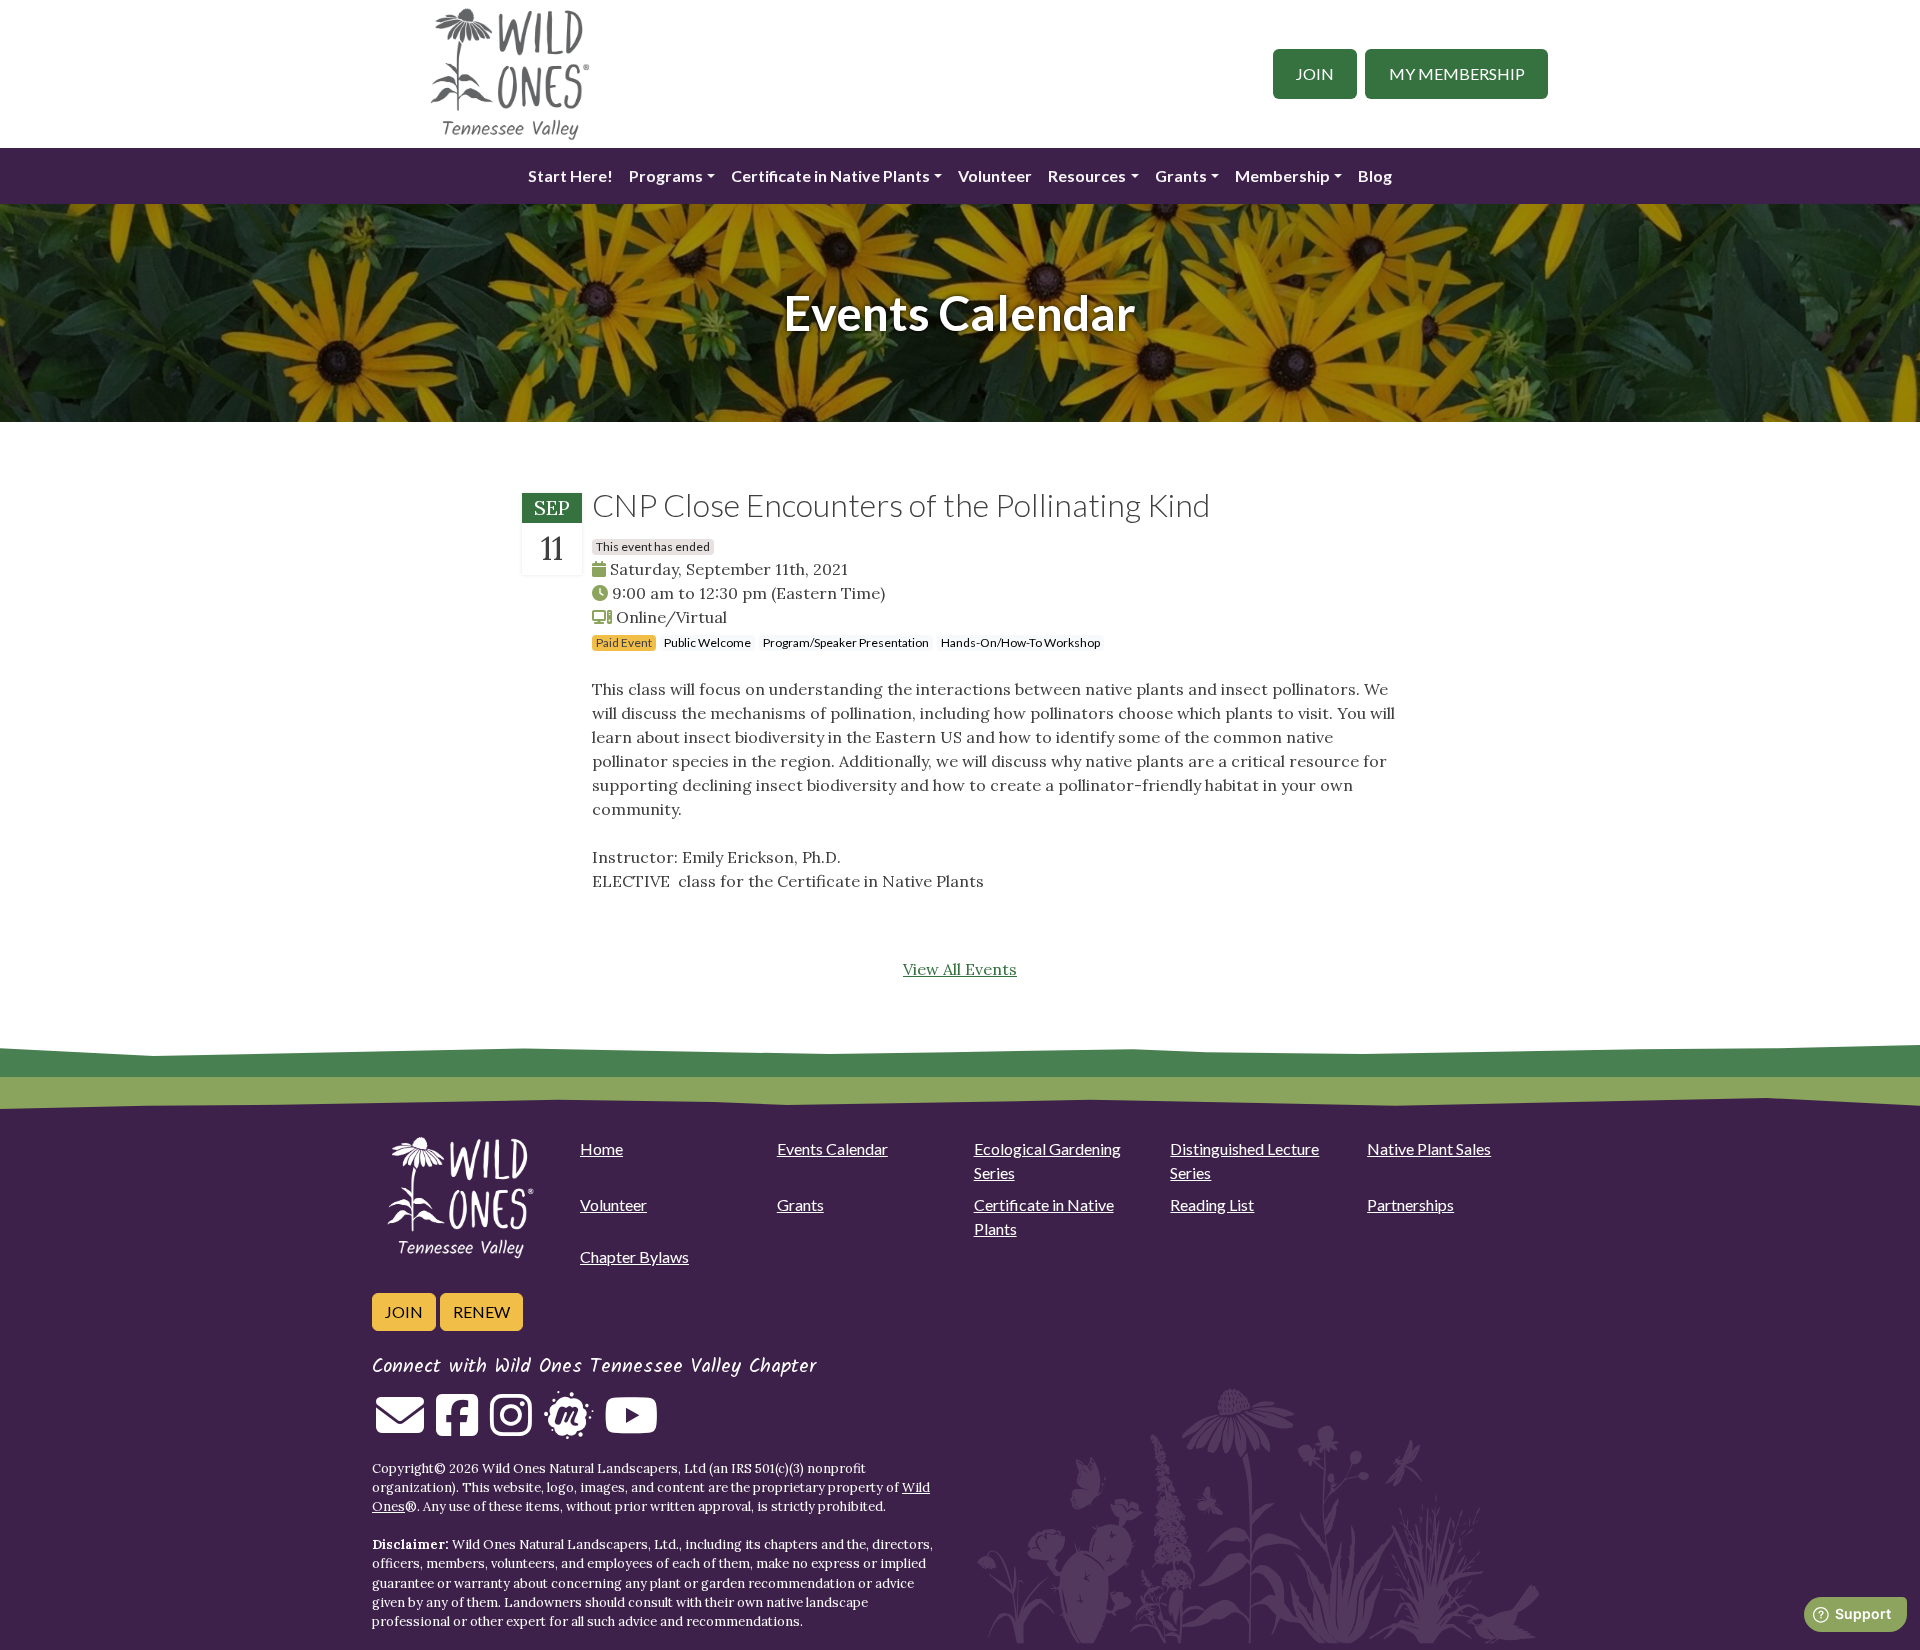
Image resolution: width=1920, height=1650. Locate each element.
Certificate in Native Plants (830, 175)
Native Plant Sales (1429, 1148)
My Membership (1457, 73)
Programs (666, 175)
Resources (1087, 175)
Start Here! (570, 175)
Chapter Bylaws (634, 1256)
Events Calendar (832, 1148)
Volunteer (995, 175)
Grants (1181, 175)
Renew (481, 1311)
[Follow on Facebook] (457, 1427)
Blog (1375, 175)
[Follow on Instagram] (511, 1427)
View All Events (960, 969)
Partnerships (1410, 1204)
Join (1315, 73)
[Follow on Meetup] (568, 1427)
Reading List (1212, 1204)
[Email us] (400, 1427)
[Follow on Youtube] (631, 1427)
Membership (1282, 175)
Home (601, 1148)
